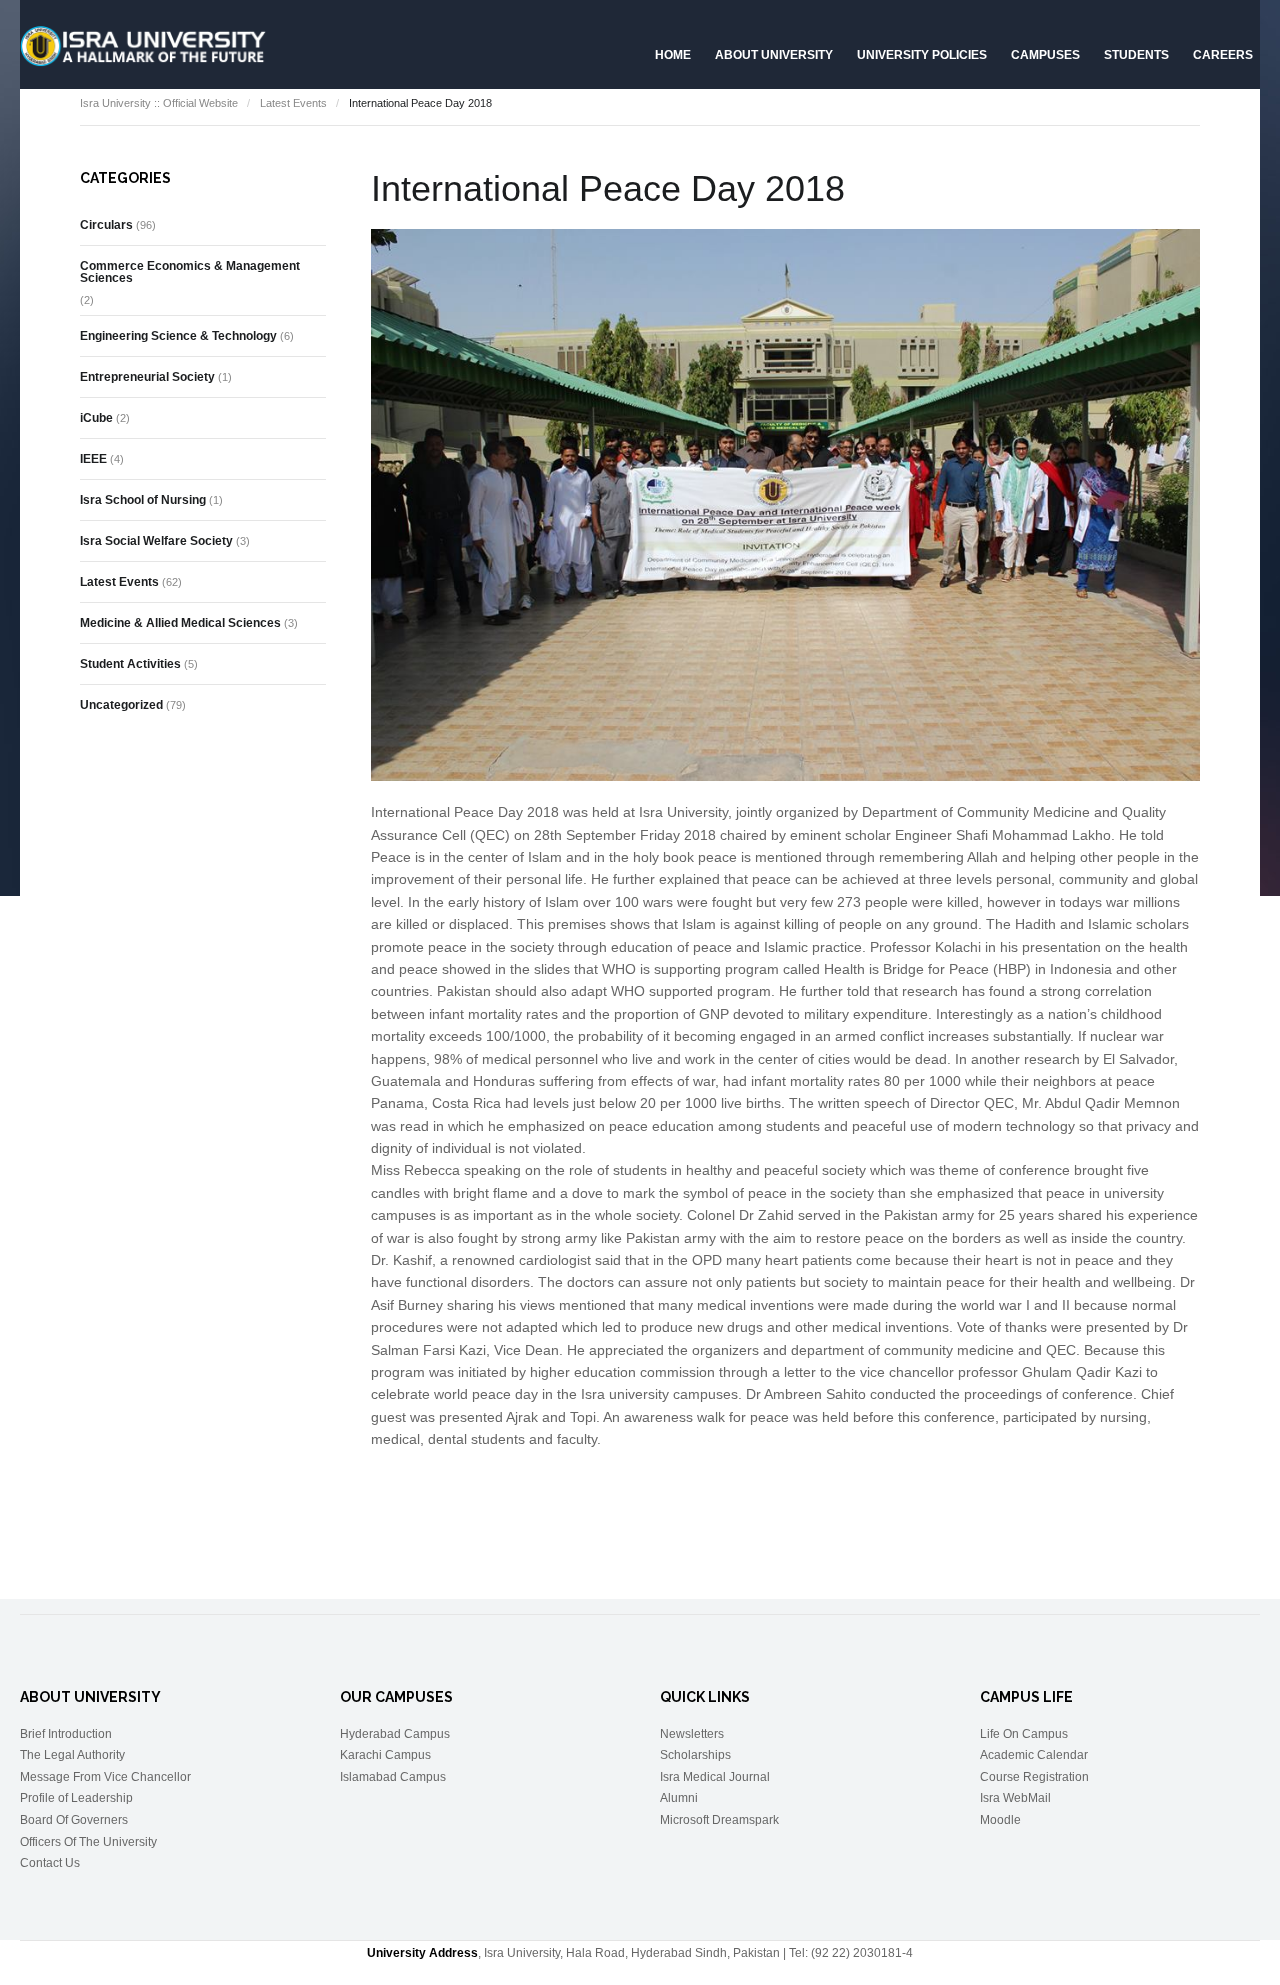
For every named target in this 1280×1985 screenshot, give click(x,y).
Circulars (106, 225)
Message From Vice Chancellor (105, 1777)
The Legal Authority (72, 1755)
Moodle (1000, 1820)
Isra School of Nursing (143, 500)
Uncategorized (121, 705)
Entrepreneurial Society (147, 377)
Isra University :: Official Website (159, 103)
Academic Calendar (1034, 1755)
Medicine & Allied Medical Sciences (180, 623)
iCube (96, 418)
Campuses (1045, 55)
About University (774, 55)
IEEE (93, 459)
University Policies (922, 55)
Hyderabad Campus (395, 1734)
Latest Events (293, 103)
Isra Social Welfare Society (156, 541)
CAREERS (1223, 55)
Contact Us (50, 1863)
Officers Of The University (88, 1842)
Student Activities (130, 664)
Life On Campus (1024, 1734)
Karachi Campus (385, 1755)
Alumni (679, 1798)
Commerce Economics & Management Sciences (190, 272)
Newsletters (692, 1734)
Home (673, 55)
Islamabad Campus (393, 1777)
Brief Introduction (66, 1734)
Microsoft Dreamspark (719, 1820)
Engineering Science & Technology (178, 336)
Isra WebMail (1015, 1798)
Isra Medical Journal (715, 1777)
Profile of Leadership (76, 1798)
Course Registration (1034, 1777)
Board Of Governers (74, 1820)
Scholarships (695, 1755)
